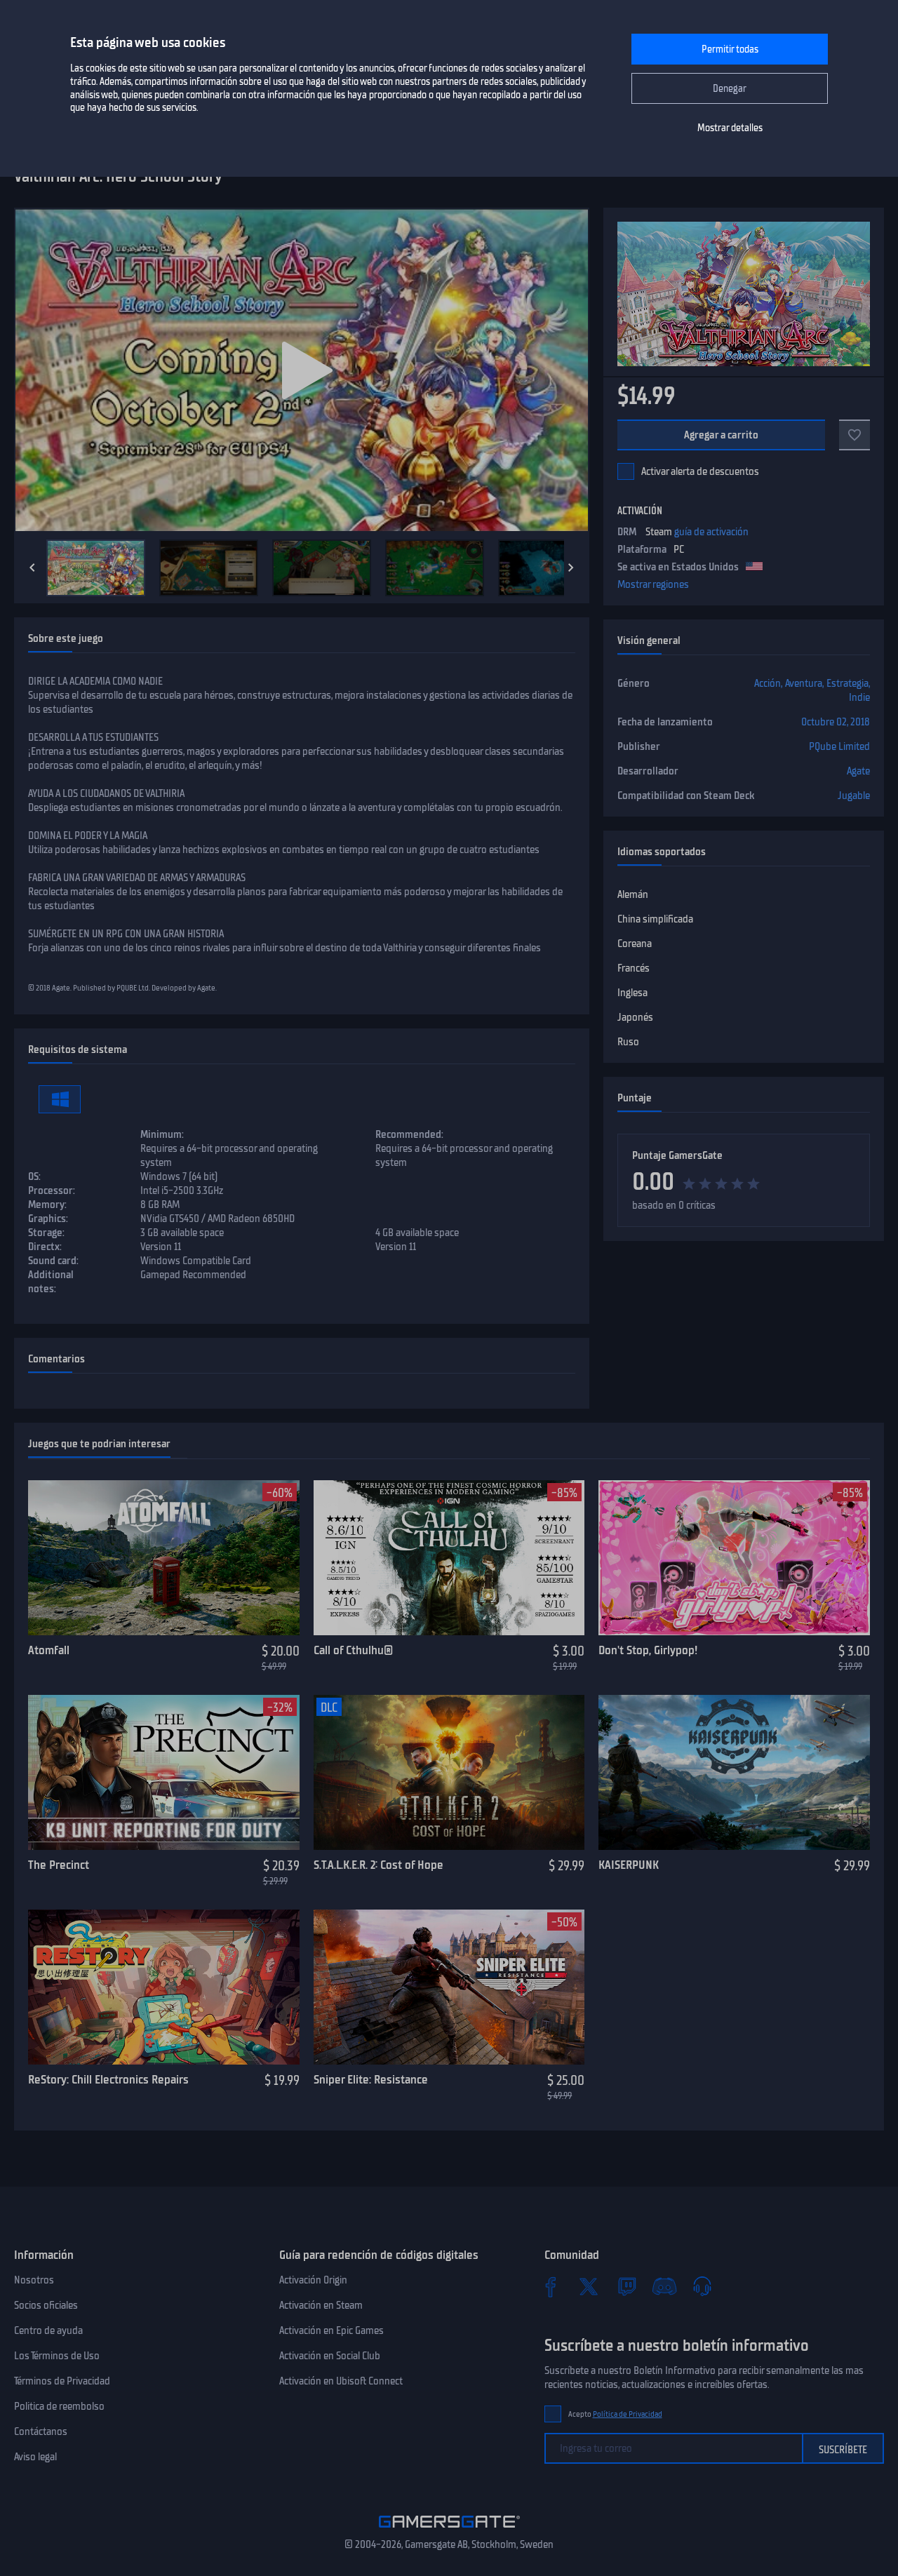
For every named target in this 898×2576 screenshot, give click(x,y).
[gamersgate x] (589, 2286)
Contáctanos (41, 2431)
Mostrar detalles (730, 128)
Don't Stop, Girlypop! (648, 1650)
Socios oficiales (46, 2305)
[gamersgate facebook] (551, 2286)
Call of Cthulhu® (353, 1650)
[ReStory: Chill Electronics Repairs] (164, 1987)
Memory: (47, 1205)
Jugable (854, 796)
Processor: (52, 1190)
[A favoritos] (855, 435)
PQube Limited (839, 746)
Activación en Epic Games (331, 2330)
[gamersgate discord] (664, 2286)
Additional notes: (51, 1282)
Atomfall (49, 1650)
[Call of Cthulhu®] (449, 1558)
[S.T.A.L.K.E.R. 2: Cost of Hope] (449, 1773)
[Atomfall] (164, 1558)
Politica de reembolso (59, 2406)
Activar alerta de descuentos (700, 471)
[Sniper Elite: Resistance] (449, 1987)
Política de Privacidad (628, 2414)
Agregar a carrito (722, 435)
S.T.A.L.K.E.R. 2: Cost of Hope (378, 1865)
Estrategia (847, 683)
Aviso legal (35, 2457)
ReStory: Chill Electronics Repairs (108, 2079)
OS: (34, 1176)
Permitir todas (730, 49)
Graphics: (48, 1219)
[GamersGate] (449, 2530)
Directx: (45, 1247)
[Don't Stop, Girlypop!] (734, 1558)
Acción (768, 683)
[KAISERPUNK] (734, 1773)
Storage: (46, 1233)
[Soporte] (702, 2286)
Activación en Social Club (330, 2356)
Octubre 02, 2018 (836, 722)
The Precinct (59, 1865)
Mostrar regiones (653, 584)
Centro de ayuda (48, 2330)
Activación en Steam (321, 2305)
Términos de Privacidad (62, 2381)
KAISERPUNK (629, 1865)
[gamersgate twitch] (626, 2286)
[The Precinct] (164, 1773)
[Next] (571, 568)
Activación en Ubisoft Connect (341, 2381)
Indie (859, 697)
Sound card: (53, 1261)
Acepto (615, 2414)
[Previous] (32, 568)
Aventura (804, 683)
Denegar (730, 89)
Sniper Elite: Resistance (371, 2079)
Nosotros (34, 2280)
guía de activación (711, 532)
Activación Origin (313, 2280)
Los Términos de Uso (57, 2356)
